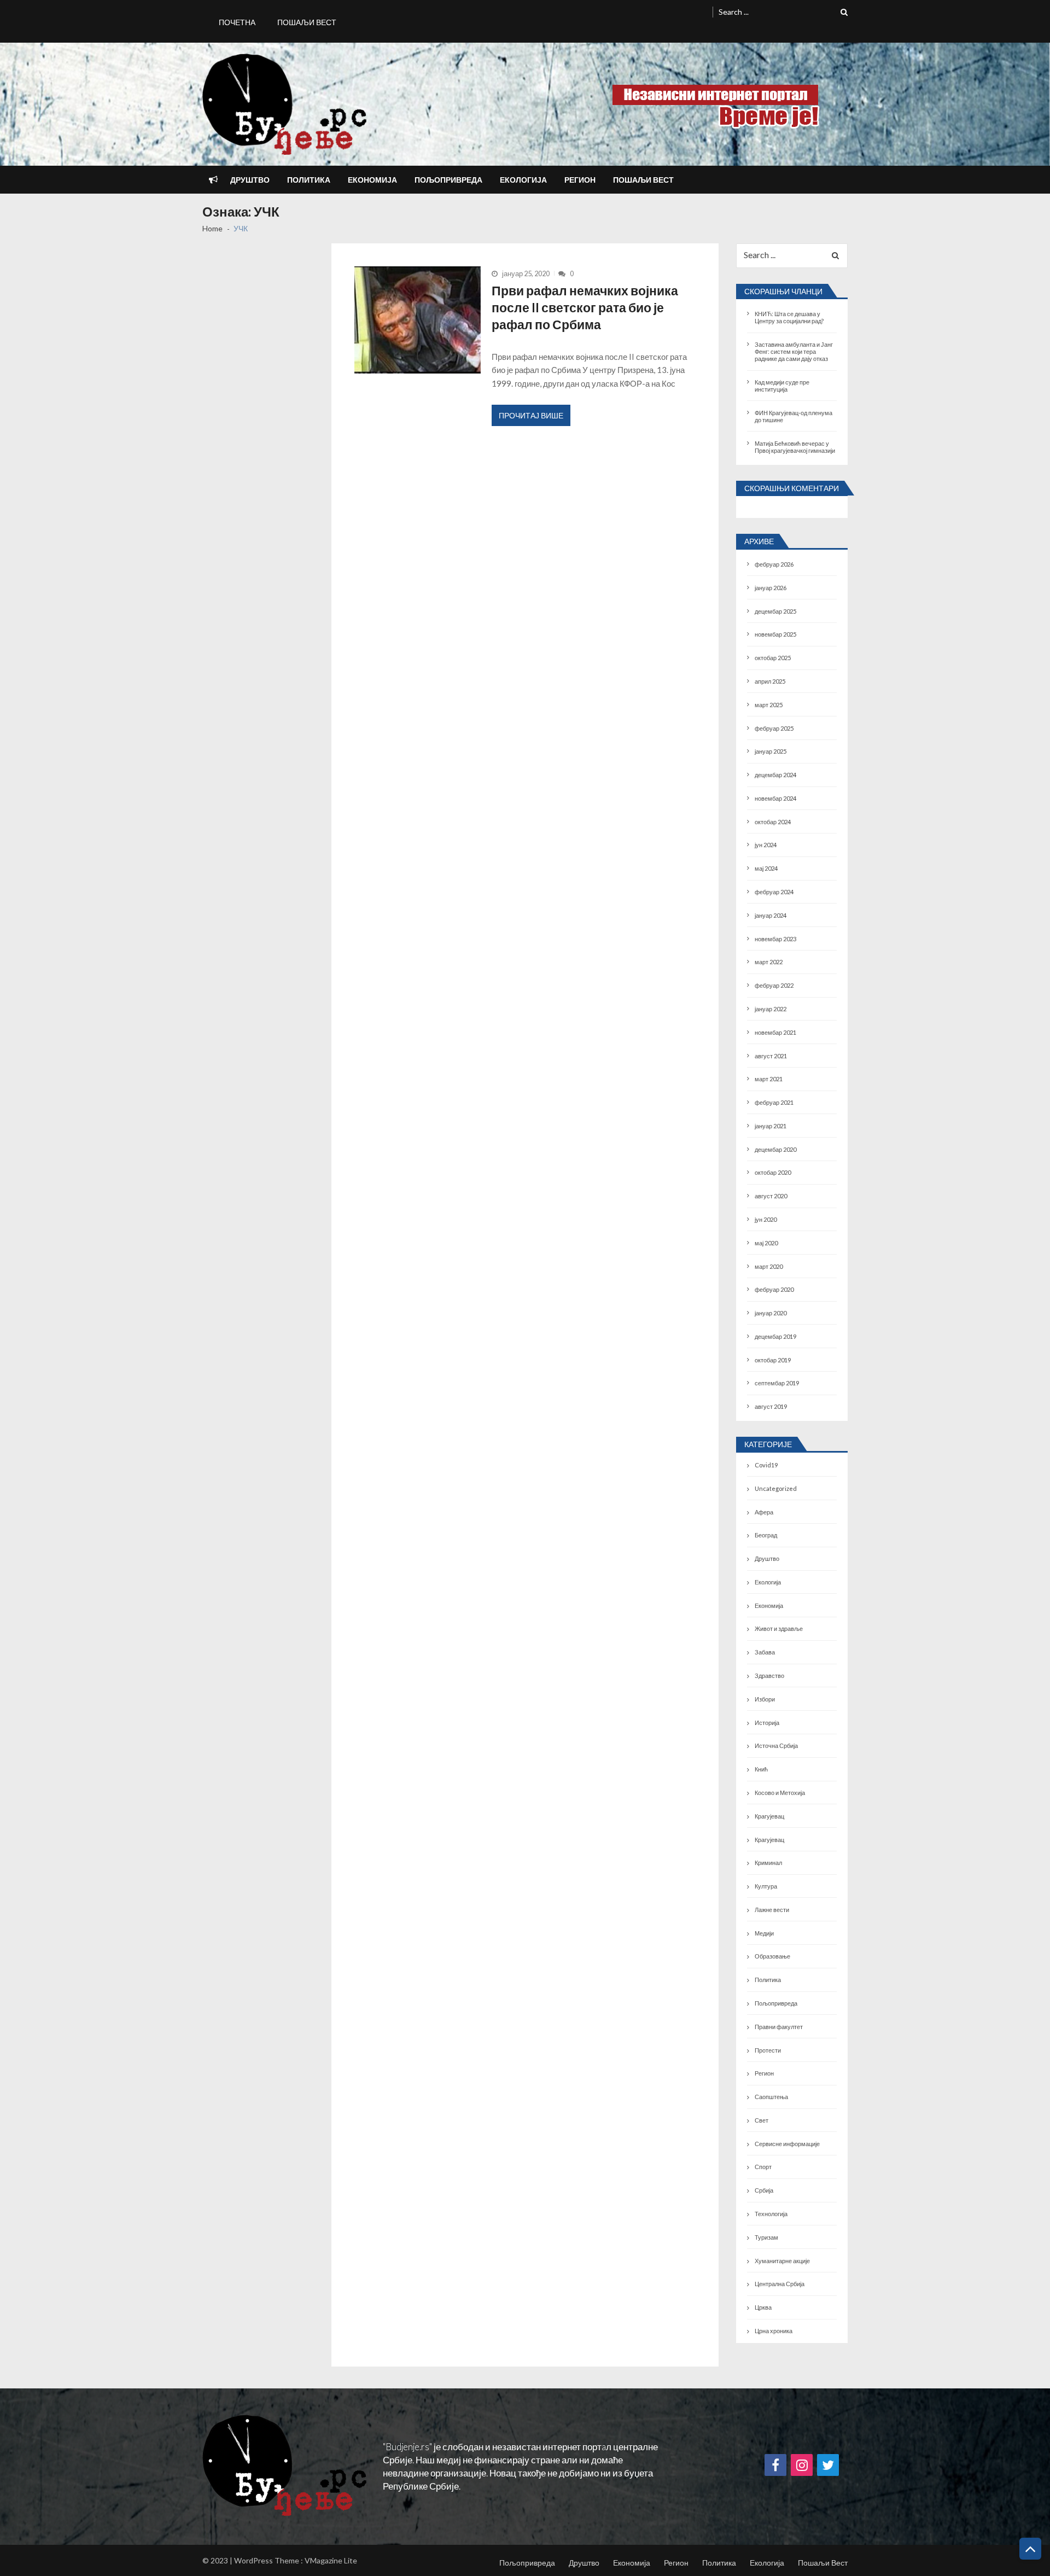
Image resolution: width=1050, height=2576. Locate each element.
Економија (372, 180)
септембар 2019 (777, 1383)
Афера (764, 1512)
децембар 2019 (775, 1336)
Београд (766, 1535)
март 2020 (769, 1266)
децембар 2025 (775, 611)
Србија (764, 2190)
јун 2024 (766, 845)
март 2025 (769, 705)
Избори (765, 1699)
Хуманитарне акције (782, 2261)
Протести (768, 2050)
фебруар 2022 (774, 985)
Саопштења (771, 2097)
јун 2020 (766, 1219)
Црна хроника (774, 2331)
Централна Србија (780, 2284)
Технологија (771, 2214)
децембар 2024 (775, 775)
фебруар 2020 (774, 1289)
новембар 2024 (775, 798)
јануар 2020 (771, 1313)
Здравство (769, 1675)
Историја (767, 1723)
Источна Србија (776, 1745)
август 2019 (771, 1406)
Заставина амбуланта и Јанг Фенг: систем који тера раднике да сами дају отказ (794, 351)
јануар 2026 (771, 588)
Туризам (766, 2237)
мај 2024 (766, 868)
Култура (766, 1886)
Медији (764, 1933)
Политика (309, 180)
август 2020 (771, 1196)
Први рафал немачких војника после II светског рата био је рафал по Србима (585, 308)
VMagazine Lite (331, 2560)
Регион (580, 180)
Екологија (523, 180)
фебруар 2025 (774, 728)
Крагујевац (769, 1816)
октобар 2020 (773, 1172)
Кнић (761, 1769)
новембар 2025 (775, 634)
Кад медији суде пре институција (782, 386)
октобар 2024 (773, 822)
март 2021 (769, 1079)
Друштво (250, 180)
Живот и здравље (779, 1628)
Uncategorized (776, 1488)
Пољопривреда (448, 180)
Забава (765, 1652)
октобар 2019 (773, 1360)
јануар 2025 (771, 751)
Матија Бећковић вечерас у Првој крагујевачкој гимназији (795, 447)
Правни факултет (779, 2027)
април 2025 (770, 681)
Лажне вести (772, 1910)
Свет (762, 2120)
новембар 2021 (775, 1032)
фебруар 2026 (774, 564)
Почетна (237, 22)
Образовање (772, 1956)
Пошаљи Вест (307, 22)
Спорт (763, 2167)
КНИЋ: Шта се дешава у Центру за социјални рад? (789, 317)
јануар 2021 (771, 1126)
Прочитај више (531, 415)
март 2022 (769, 962)
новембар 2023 (775, 939)
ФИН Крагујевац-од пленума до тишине (794, 416)
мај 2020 (766, 1243)
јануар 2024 (771, 915)
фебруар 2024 (774, 892)
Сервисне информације (787, 2144)
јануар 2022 (771, 1009)
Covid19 (766, 1465)
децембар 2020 (775, 1149)
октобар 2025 (773, 658)
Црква (763, 2307)
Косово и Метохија (780, 1793)
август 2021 (771, 1056)
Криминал (768, 1863)
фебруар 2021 (774, 1102)
